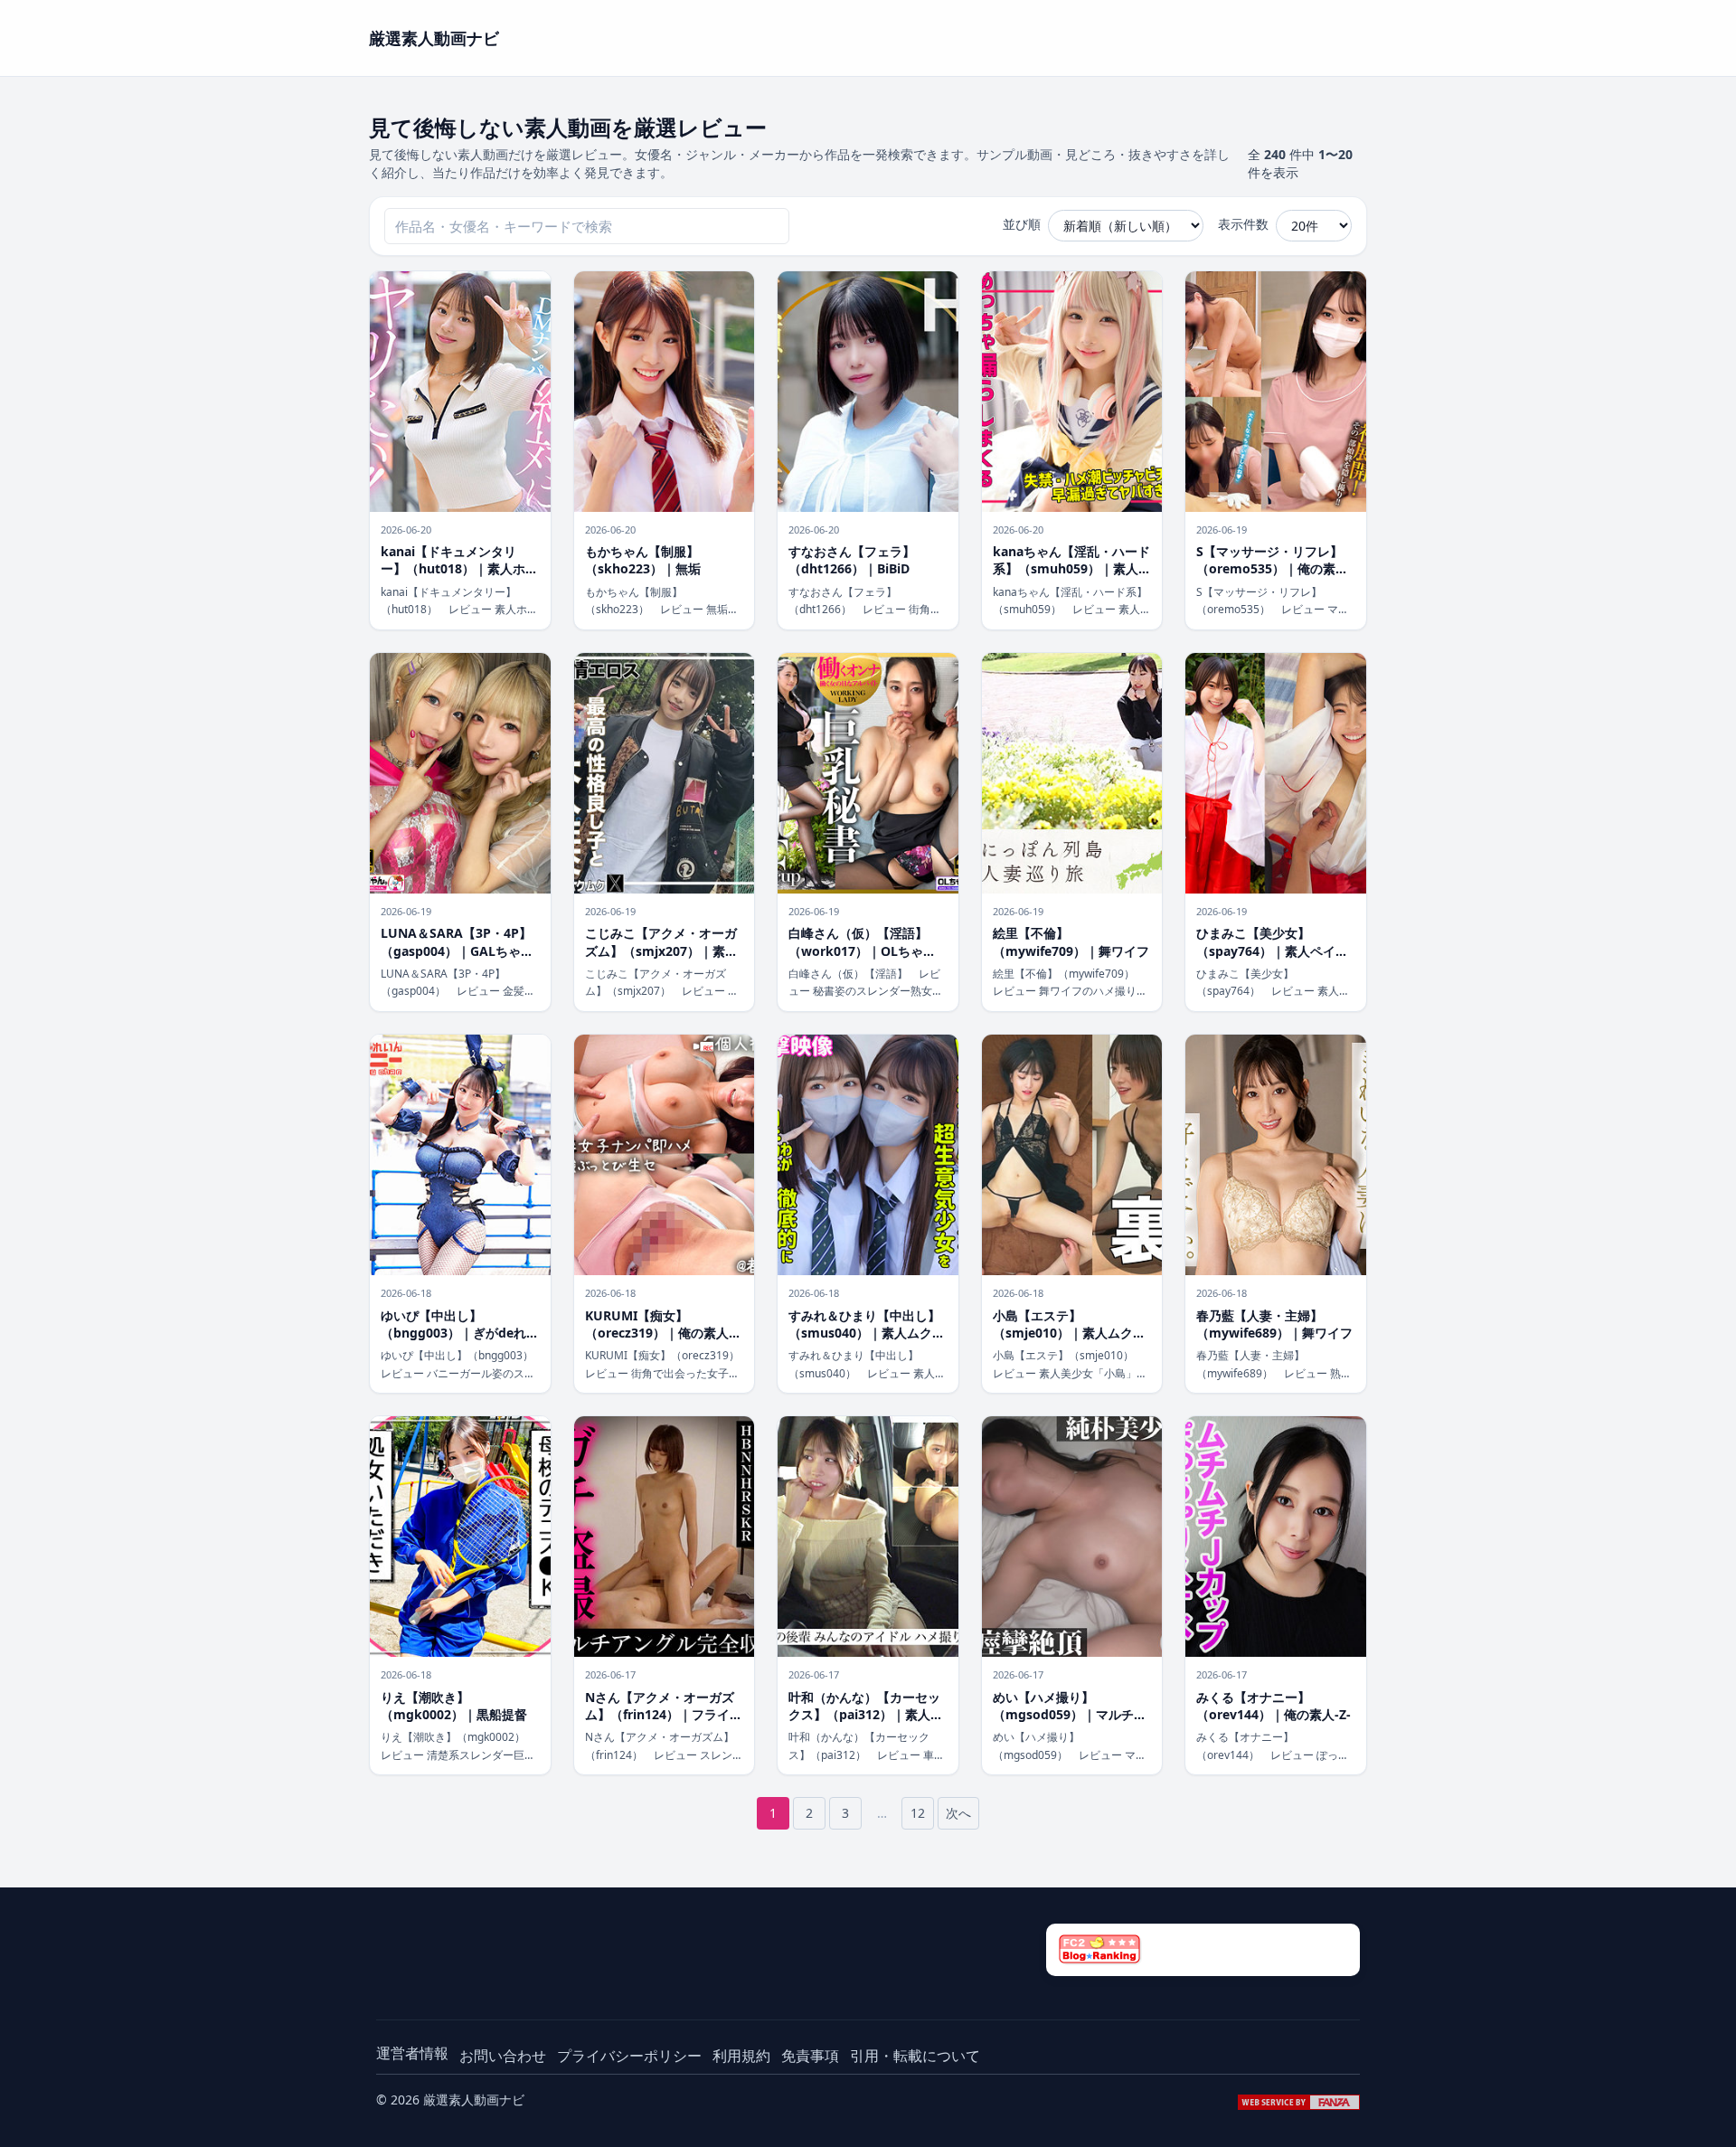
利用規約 (741, 2056)
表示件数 (1243, 224)
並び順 (1022, 224)
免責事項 (810, 2056)
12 (918, 1813)
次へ (958, 1813)
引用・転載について (915, 2056)
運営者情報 (412, 2053)
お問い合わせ (503, 2056)
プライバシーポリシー (629, 2056)
